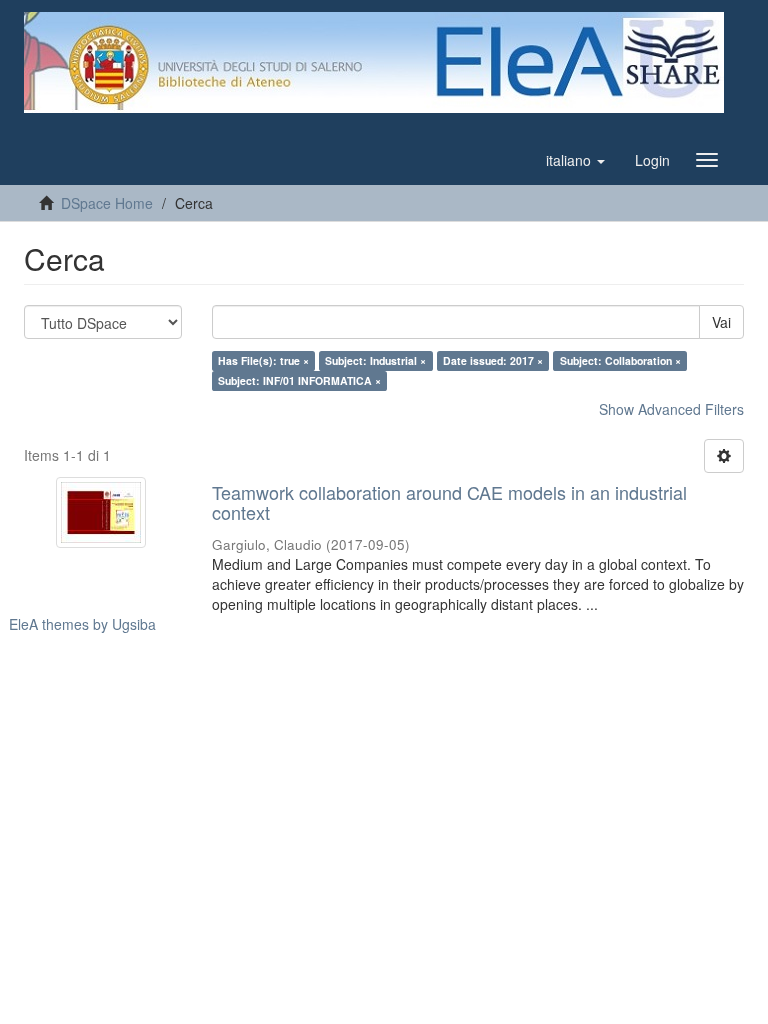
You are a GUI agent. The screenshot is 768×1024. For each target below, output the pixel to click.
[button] (575, 160)
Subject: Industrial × (375, 360)
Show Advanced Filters (671, 409)
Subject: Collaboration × (620, 360)
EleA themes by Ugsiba (82, 624)
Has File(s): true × (263, 360)
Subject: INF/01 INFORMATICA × (299, 380)
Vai (721, 322)
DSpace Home (107, 203)
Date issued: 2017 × (493, 360)
